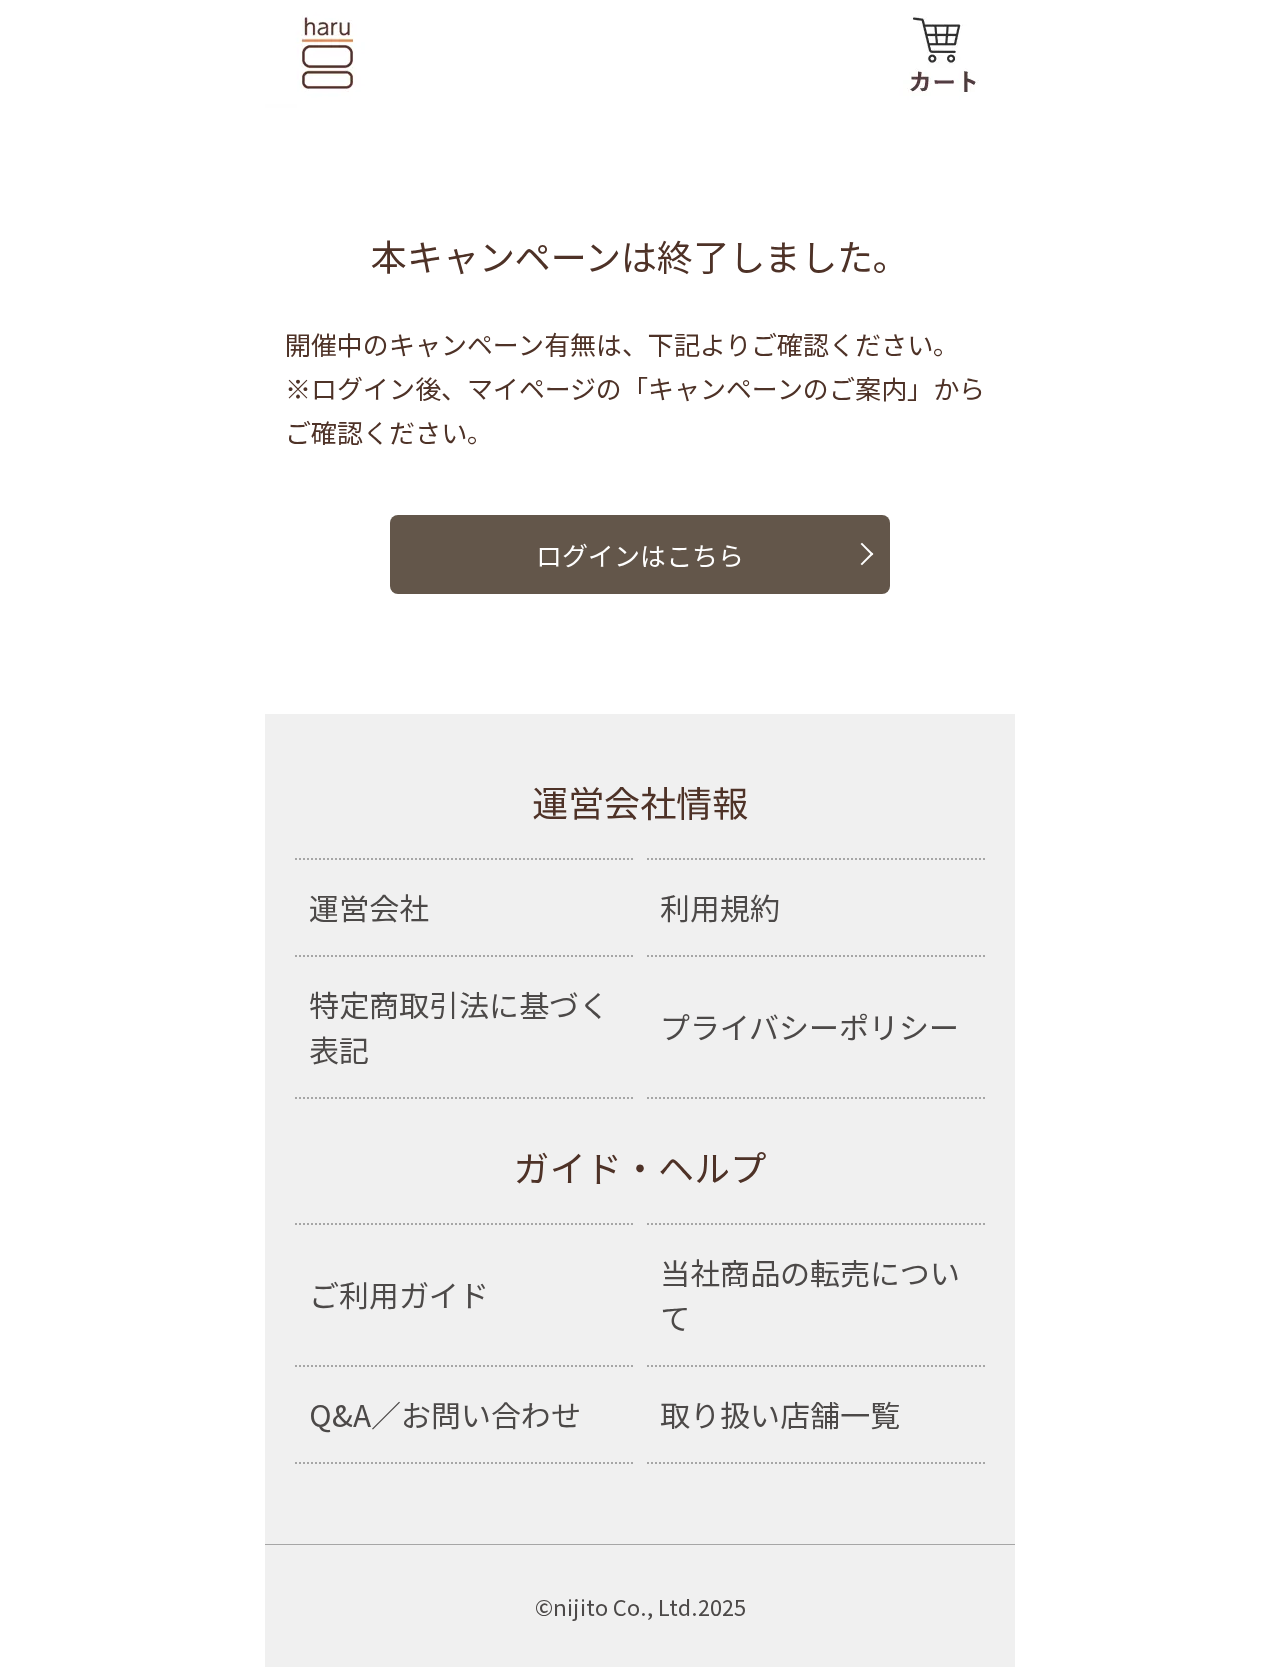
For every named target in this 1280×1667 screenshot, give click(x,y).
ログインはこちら (640, 554)
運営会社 (369, 907)
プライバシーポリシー (809, 1026)
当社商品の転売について (810, 1294)
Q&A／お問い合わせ (445, 1414)
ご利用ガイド (399, 1294)
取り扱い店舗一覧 (780, 1414)
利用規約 (720, 907)
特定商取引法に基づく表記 (459, 1026)
